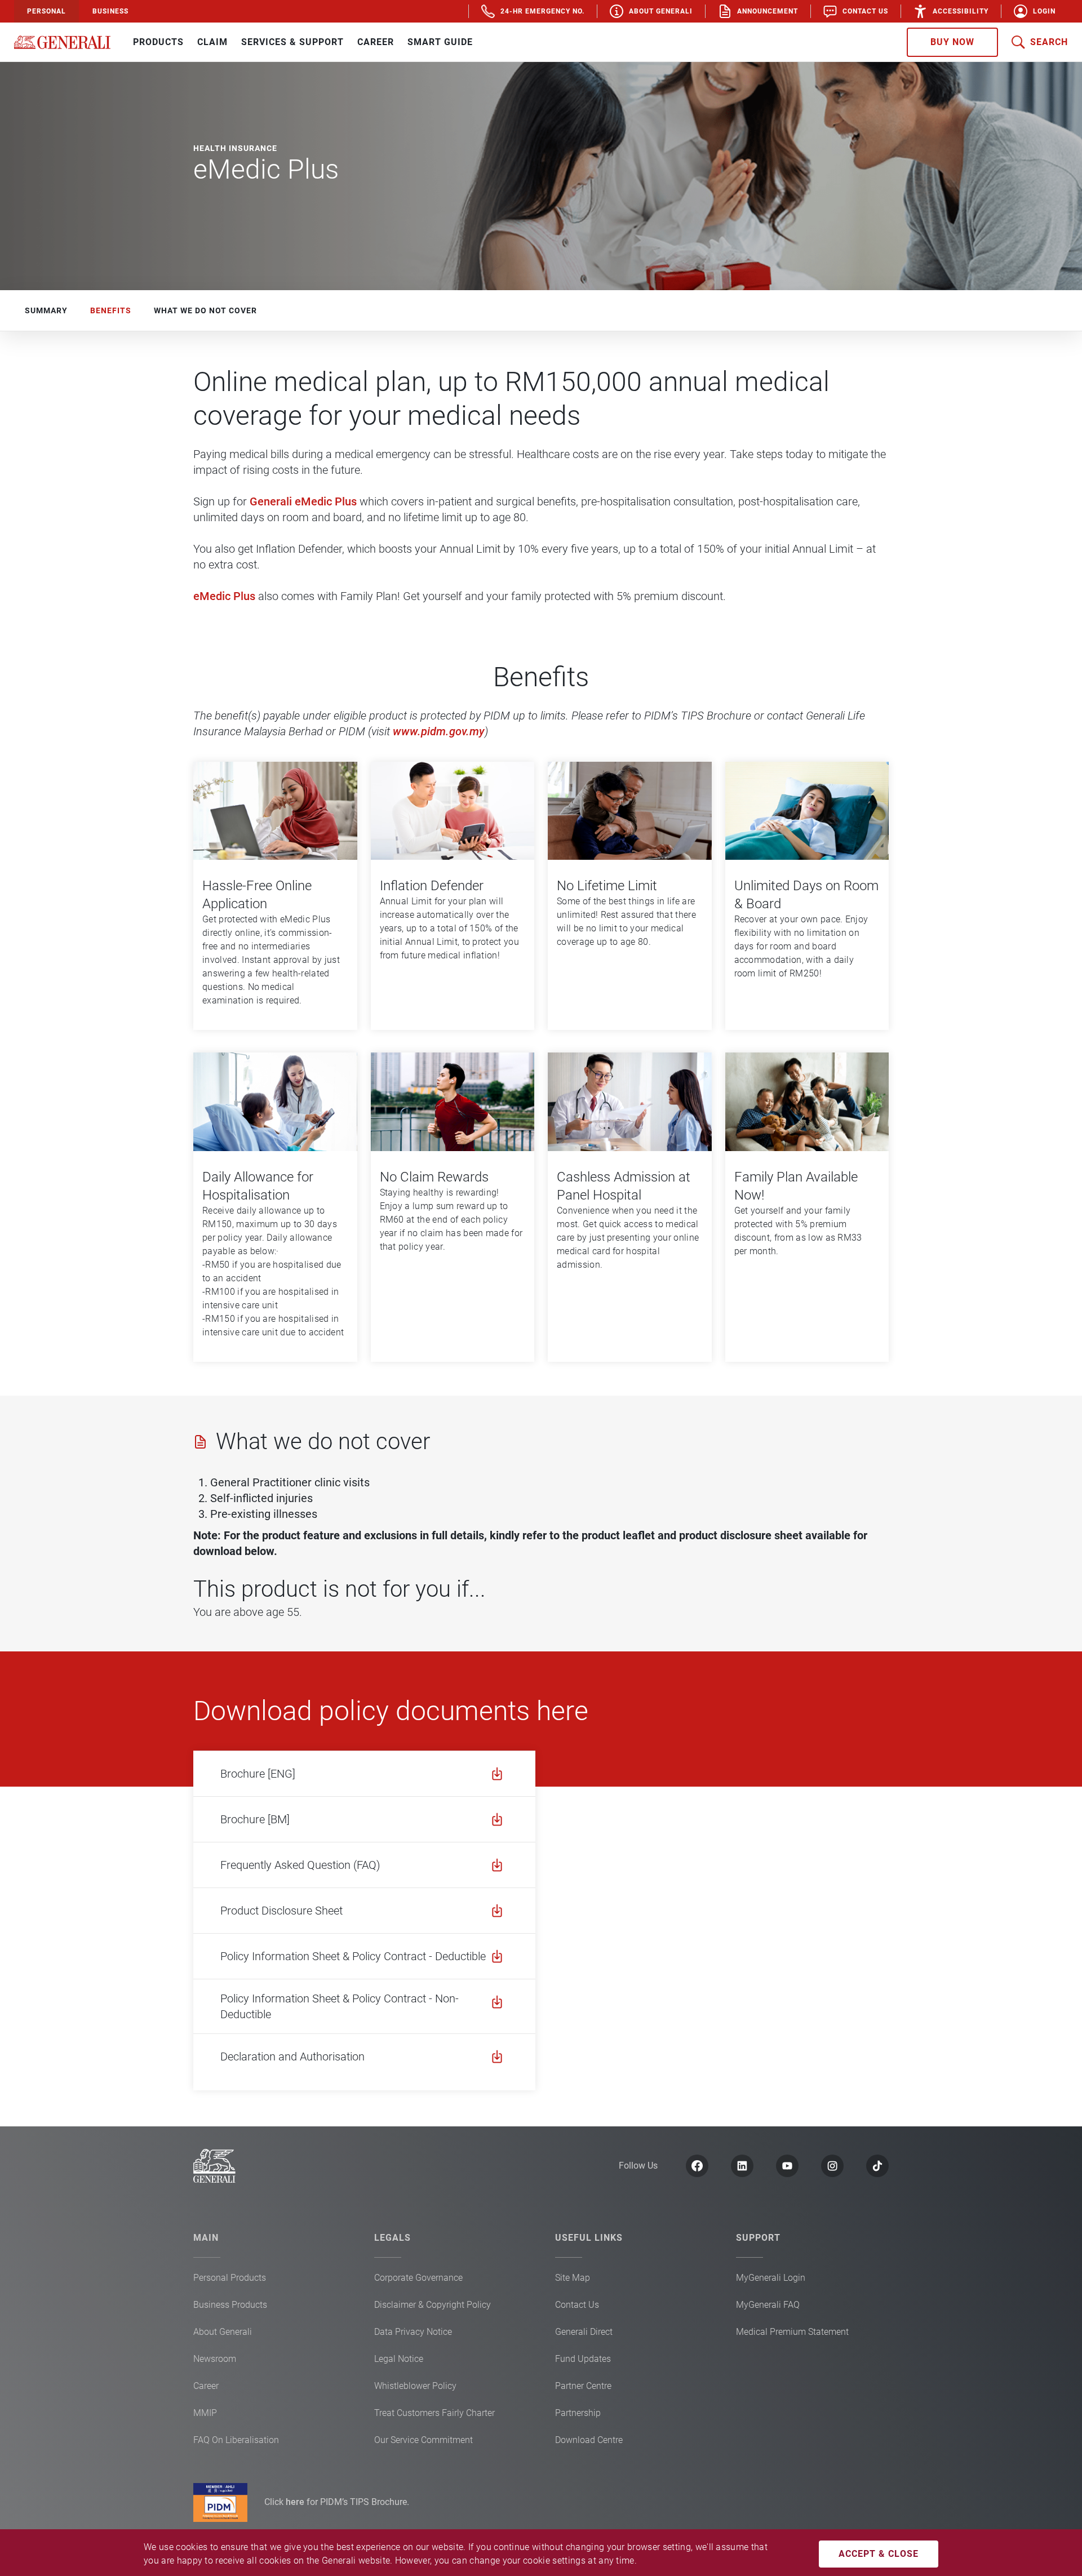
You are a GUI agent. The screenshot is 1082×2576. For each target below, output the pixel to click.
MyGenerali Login (771, 2278)
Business (110, 11)
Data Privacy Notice (413, 2332)
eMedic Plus (224, 596)
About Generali (223, 2332)
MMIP (205, 2413)
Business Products (230, 2305)
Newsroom (215, 2359)
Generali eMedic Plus (303, 501)
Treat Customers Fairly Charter (434, 2413)
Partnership (578, 2413)
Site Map (573, 2278)
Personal (46, 11)
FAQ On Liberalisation (236, 2440)
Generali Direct (584, 2332)
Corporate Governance (418, 2278)
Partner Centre (583, 2386)
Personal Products (230, 2278)
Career (206, 2386)
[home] (62, 42)
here (296, 2502)
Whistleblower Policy (415, 2386)
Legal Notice (399, 2359)
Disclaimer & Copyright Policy (433, 2305)
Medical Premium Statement (792, 2332)
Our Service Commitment (424, 2440)
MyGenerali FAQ (768, 2305)
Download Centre (589, 2440)
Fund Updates (583, 2359)
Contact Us (577, 2305)
